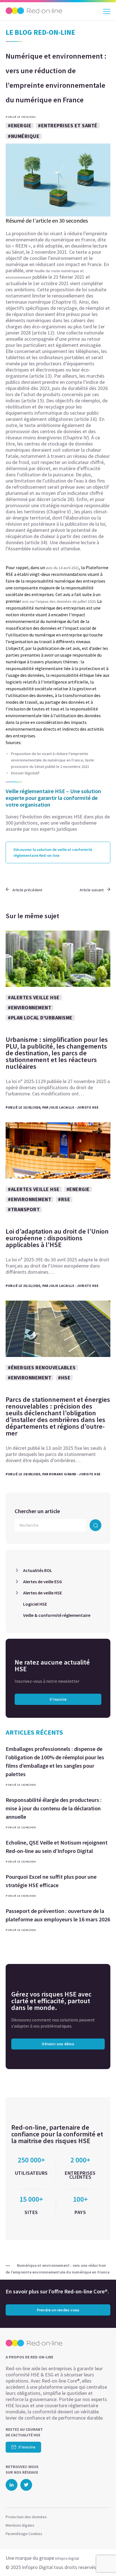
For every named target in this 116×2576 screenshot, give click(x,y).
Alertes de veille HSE (43, 1593)
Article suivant (92, 890)
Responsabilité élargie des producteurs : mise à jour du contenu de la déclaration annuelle (54, 1808)
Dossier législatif (25, 773)
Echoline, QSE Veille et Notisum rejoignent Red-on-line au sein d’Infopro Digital (57, 1847)
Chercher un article (37, 1511)
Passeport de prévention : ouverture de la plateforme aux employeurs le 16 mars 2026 (58, 1915)
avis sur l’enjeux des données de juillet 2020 (59, 601)
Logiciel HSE (35, 1604)
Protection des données (26, 2517)
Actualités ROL (38, 1570)
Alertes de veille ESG (43, 1582)
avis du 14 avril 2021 (62, 568)
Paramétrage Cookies (24, 2534)
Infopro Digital (67, 2558)
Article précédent (27, 890)
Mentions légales (20, 2525)
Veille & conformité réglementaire (57, 1615)
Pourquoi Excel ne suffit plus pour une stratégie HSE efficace (51, 1881)
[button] (102, 2561)
